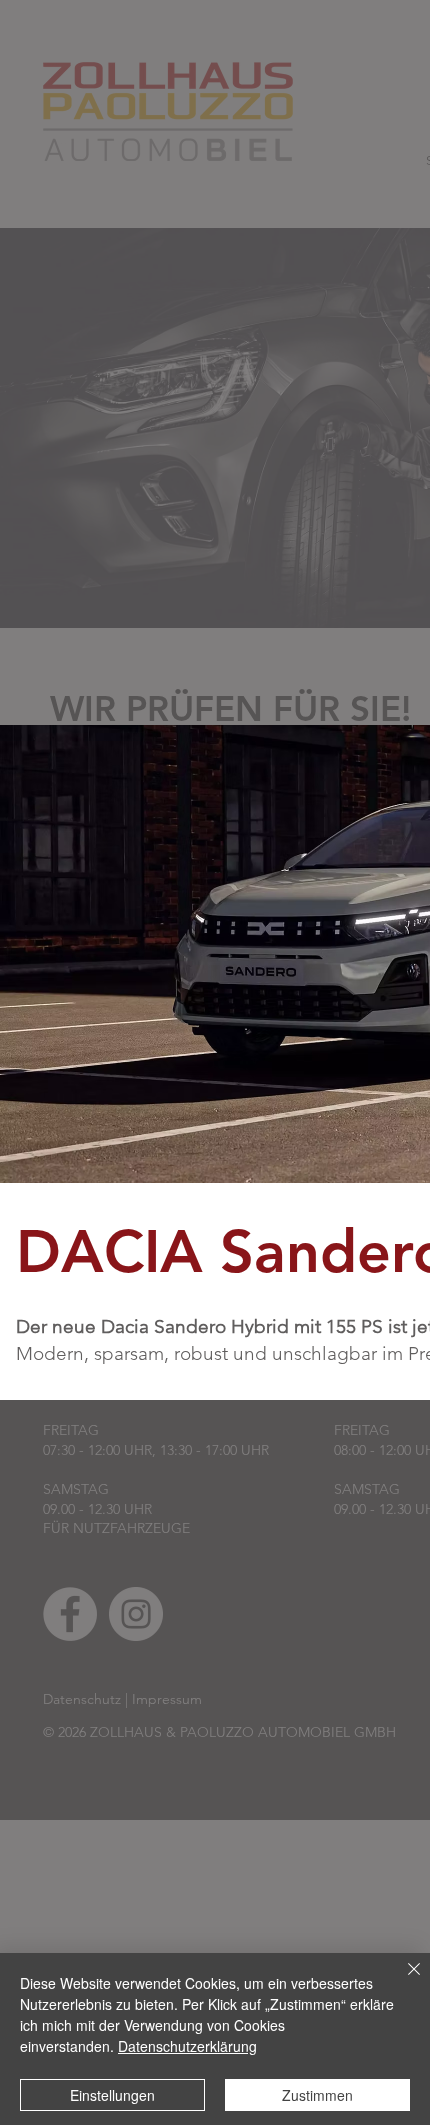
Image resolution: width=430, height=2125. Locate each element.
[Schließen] (402, 1981)
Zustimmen (317, 2095)
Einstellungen (112, 2095)
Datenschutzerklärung (187, 2046)
